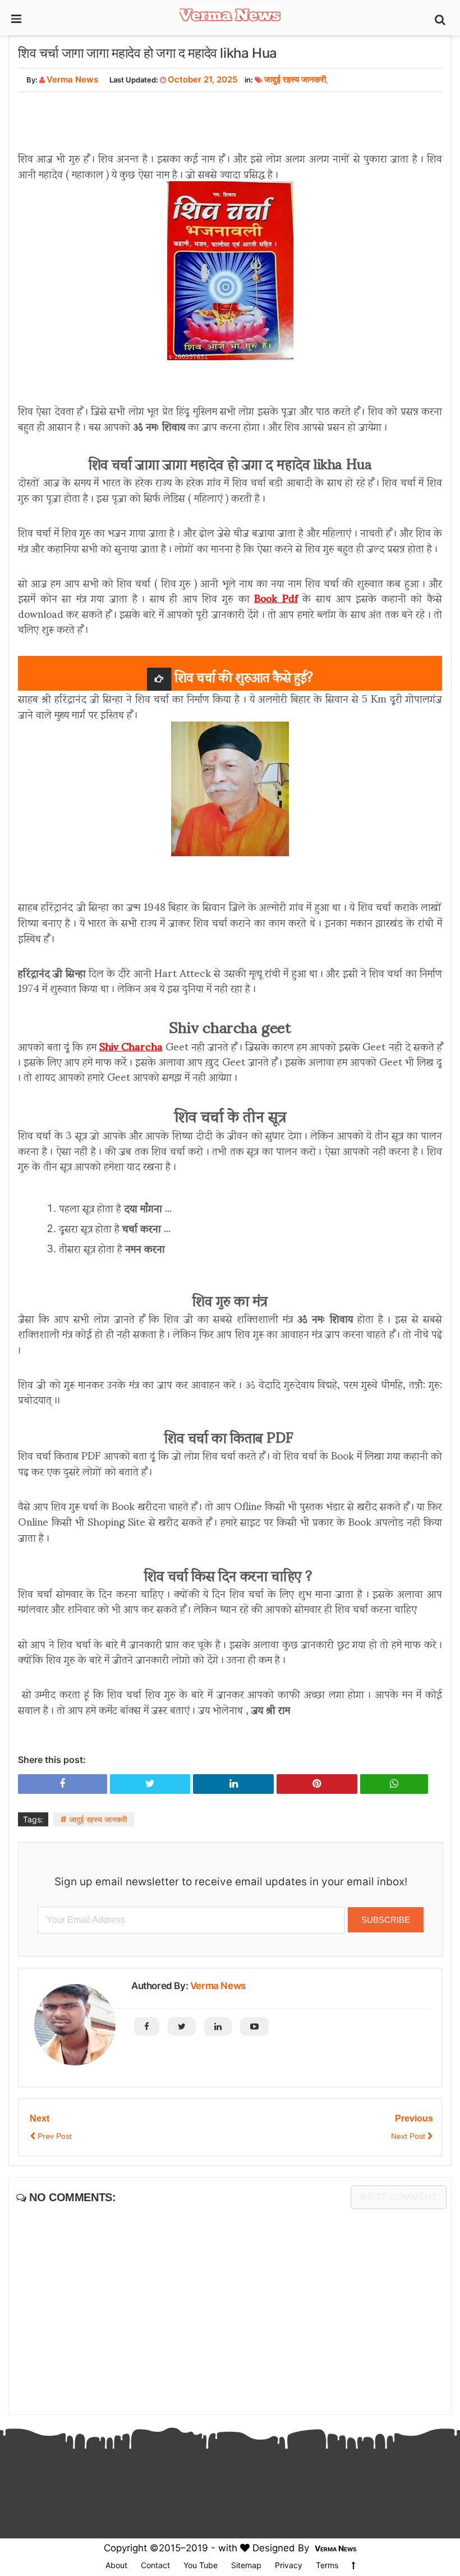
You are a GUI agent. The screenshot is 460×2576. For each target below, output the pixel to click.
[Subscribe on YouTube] (254, 2026)
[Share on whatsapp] (394, 1784)
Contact (155, 2565)
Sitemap (246, 2565)
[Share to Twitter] (150, 1784)
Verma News (218, 1986)
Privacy (289, 2565)
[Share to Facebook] (63, 1784)
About (116, 2565)
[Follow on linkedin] (218, 2026)
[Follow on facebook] (147, 2026)
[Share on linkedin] (233, 1784)
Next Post (409, 2136)
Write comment (399, 2197)
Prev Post (54, 2136)
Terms (327, 2565)
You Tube (201, 2565)
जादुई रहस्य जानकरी (295, 79)
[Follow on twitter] (182, 2026)
